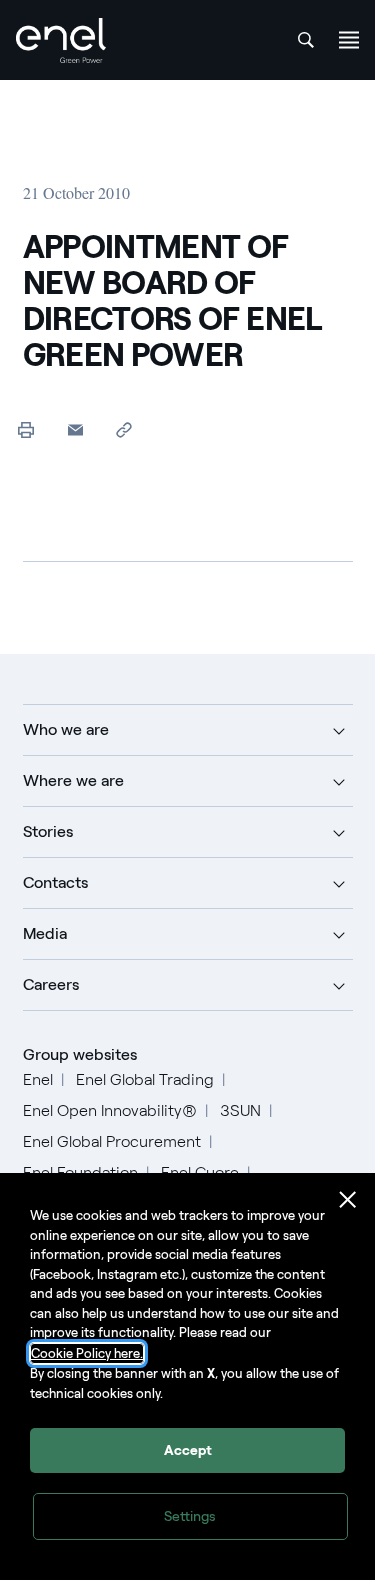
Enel (38, 1079)
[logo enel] (61, 40)
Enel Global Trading (145, 1079)
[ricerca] (306, 40)
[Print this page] (26, 429)
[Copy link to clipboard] (124, 429)
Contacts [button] (55, 882)
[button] (75, 429)
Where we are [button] (73, 780)
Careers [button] (51, 984)
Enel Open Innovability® (110, 1110)
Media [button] (45, 933)
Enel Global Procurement (112, 1141)
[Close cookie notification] (348, 1200)
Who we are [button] (66, 729)
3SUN (240, 1110)
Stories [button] (48, 831)
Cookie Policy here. (87, 1353)
